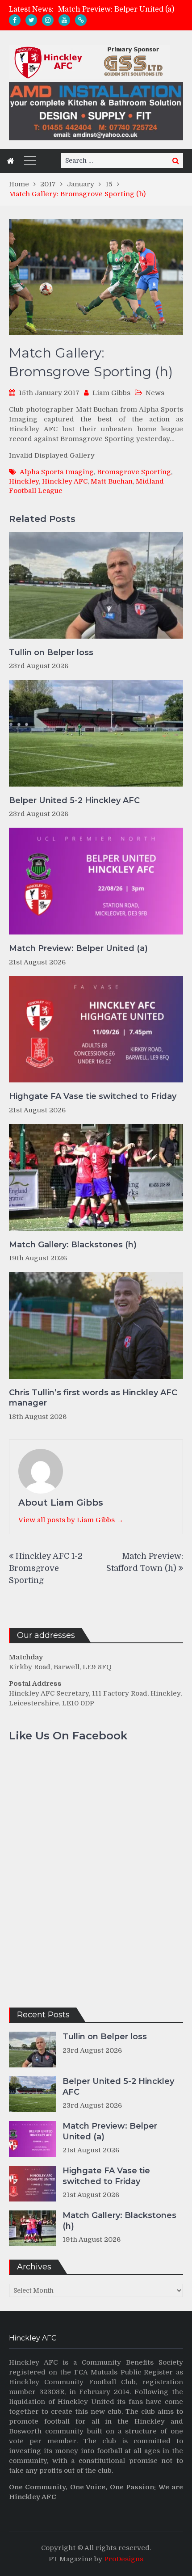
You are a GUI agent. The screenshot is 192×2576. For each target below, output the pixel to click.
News (155, 393)
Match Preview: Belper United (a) (116, 9)
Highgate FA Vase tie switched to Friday (93, 1096)
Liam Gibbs (111, 393)
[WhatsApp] (81, 20)
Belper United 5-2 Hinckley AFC (74, 800)
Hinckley (24, 481)
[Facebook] (15, 20)
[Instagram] (48, 20)
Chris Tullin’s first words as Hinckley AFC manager (93, 1398)
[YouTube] (64, 20)
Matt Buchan (112, 481)
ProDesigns (124, 2559)
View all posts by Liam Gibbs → (71, 1520)
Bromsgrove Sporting (134, 472)
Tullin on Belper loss (51, 652)
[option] (121, 9)
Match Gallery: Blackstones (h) (73, 1245)
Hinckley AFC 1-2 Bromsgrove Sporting (46, 1568)
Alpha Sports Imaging (57, 472)
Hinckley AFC (65, 481)
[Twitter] (31, 20)
